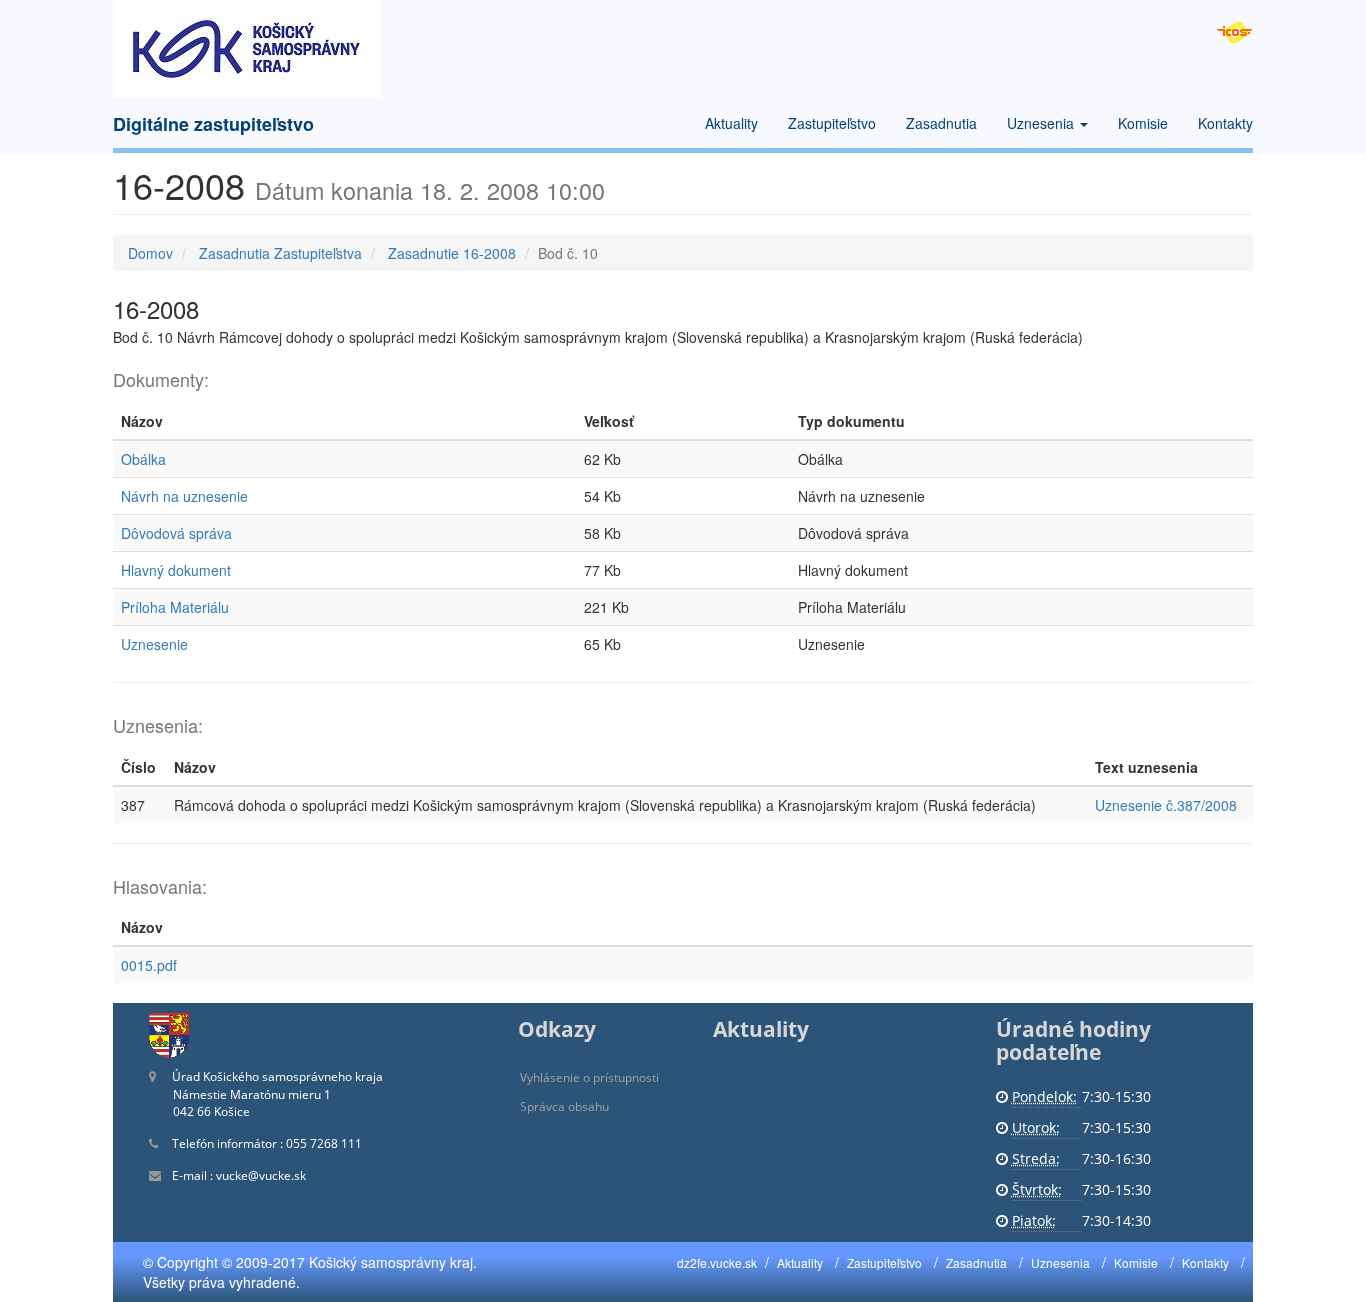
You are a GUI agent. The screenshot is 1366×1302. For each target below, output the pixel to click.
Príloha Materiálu (175, 607)
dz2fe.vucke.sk (717, 1262)
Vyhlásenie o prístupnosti (589, 1077)
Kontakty (1225, 123)
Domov (150, 253)
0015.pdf (149, 965)
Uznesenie (154, 644)
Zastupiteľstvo (832, 123)
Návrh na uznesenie (184, 496)
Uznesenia (1042, 123)
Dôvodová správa (176, 533)
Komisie (1143, 123)
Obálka (143, 459)
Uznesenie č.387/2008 (1166, 805)
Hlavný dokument (176, 570)
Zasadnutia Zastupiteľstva (280, 253)
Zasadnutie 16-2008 (452, 253)
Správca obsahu (564, 1106)
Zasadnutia (941, 123)
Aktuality (731, 123)
